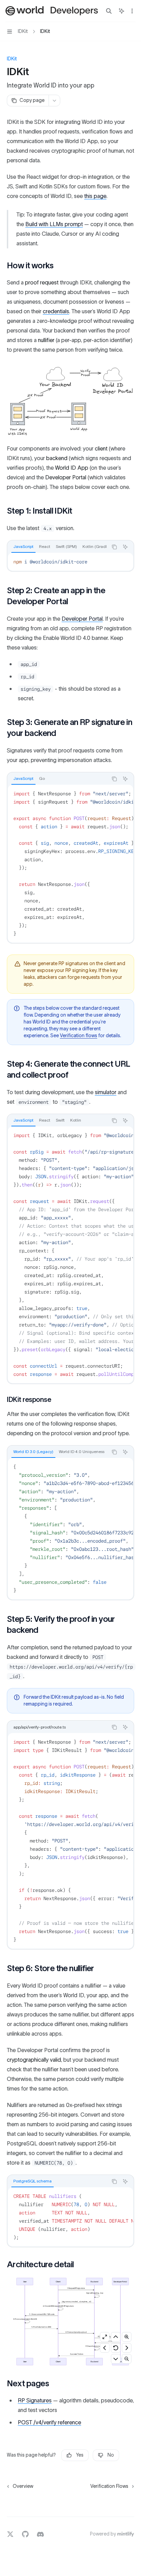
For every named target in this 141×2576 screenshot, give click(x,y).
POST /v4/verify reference (49, 2423)
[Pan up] (116, 2337)
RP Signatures (35, 2401)
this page (95, 196)
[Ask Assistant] (125, 547)
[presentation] (57, 547)
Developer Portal (82, 619)
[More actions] (132, 11)
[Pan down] (116, 2359)
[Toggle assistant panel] (121, 11)
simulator (106, 1092)
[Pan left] (105, 2348)
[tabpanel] (70, 562)
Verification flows (79, 1036)
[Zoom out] (127, 2359)
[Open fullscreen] (105, 2337)
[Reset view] (116, 2348)
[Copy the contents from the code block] (114, 547)
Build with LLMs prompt (54, 224)
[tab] (23, 547)
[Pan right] (127, 2348)
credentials (56, 312)
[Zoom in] (127, 2337)
